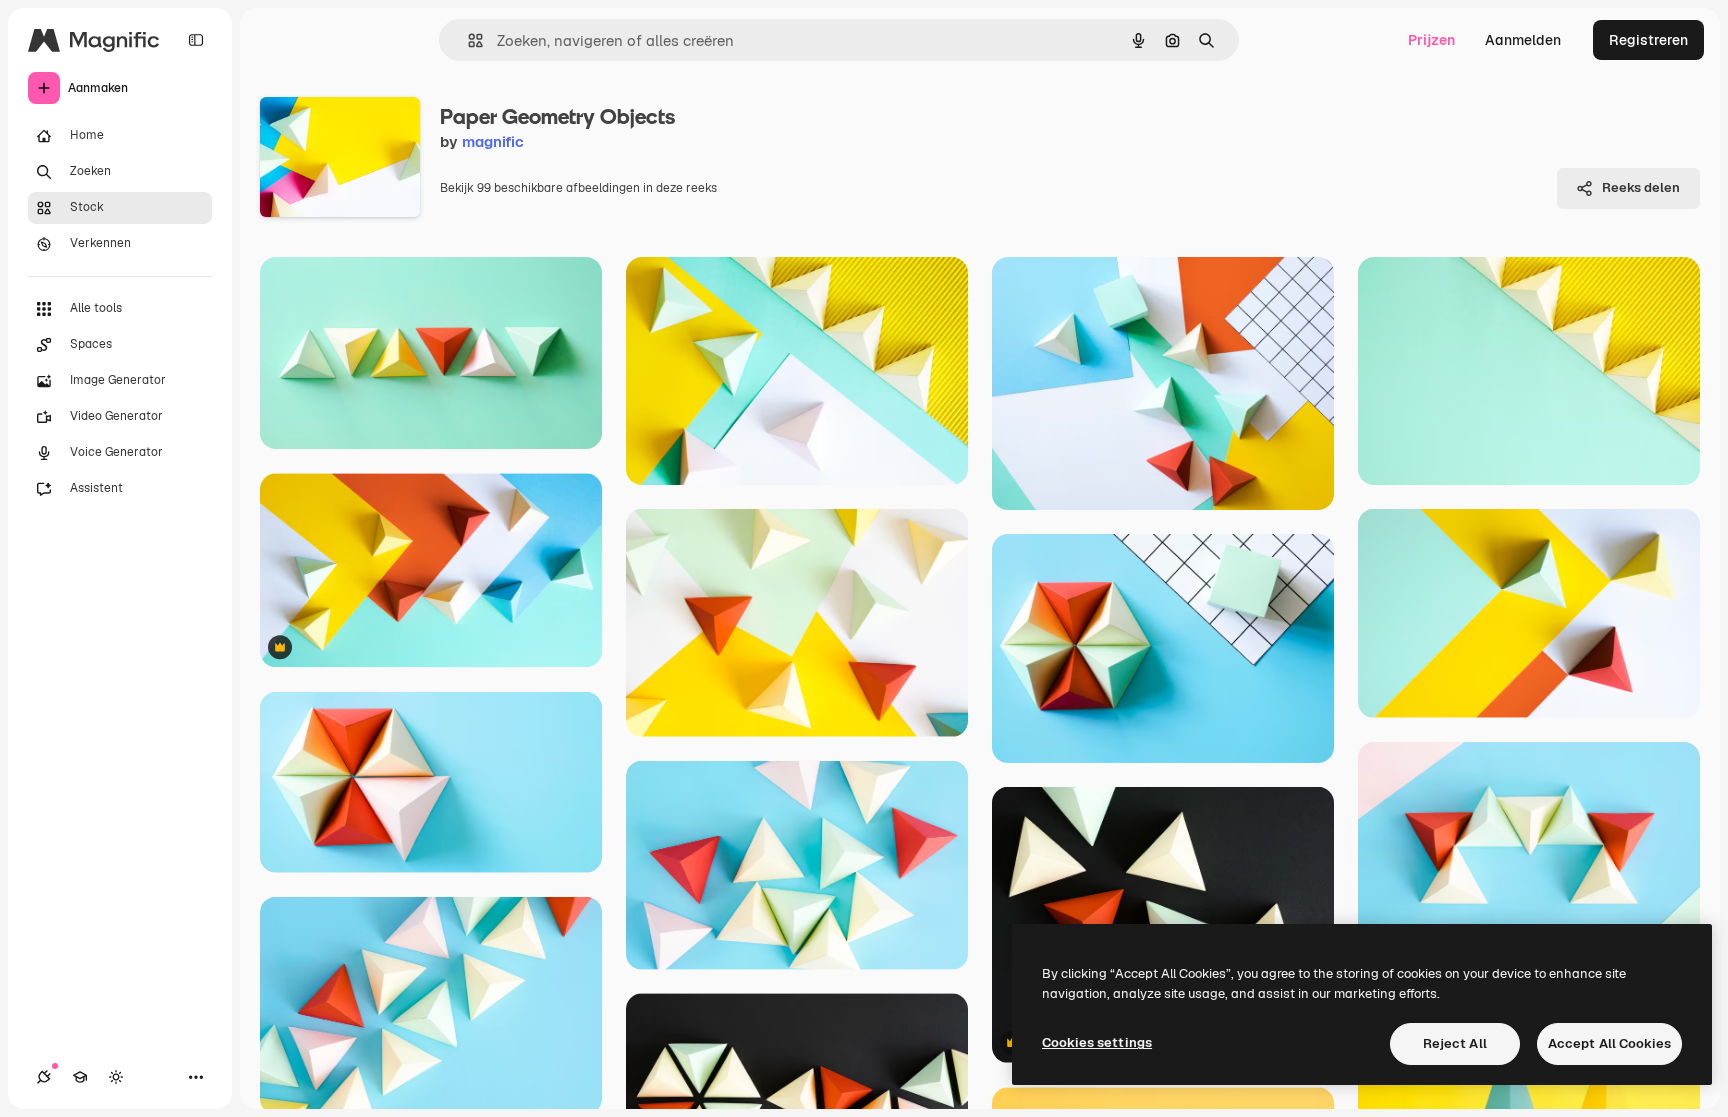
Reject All (1455, 1043)
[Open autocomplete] (467, 40)
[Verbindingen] (44, 1077)
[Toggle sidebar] (196, 40)
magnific (493, 141)
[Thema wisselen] (116, 1077)
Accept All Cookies (1609, 1043)
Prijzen (1431, 40)
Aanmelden (1523, 40)
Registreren (1648, 40)
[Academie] (80, 1077)
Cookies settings (1097, 1042)
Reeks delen (1641, 187)
